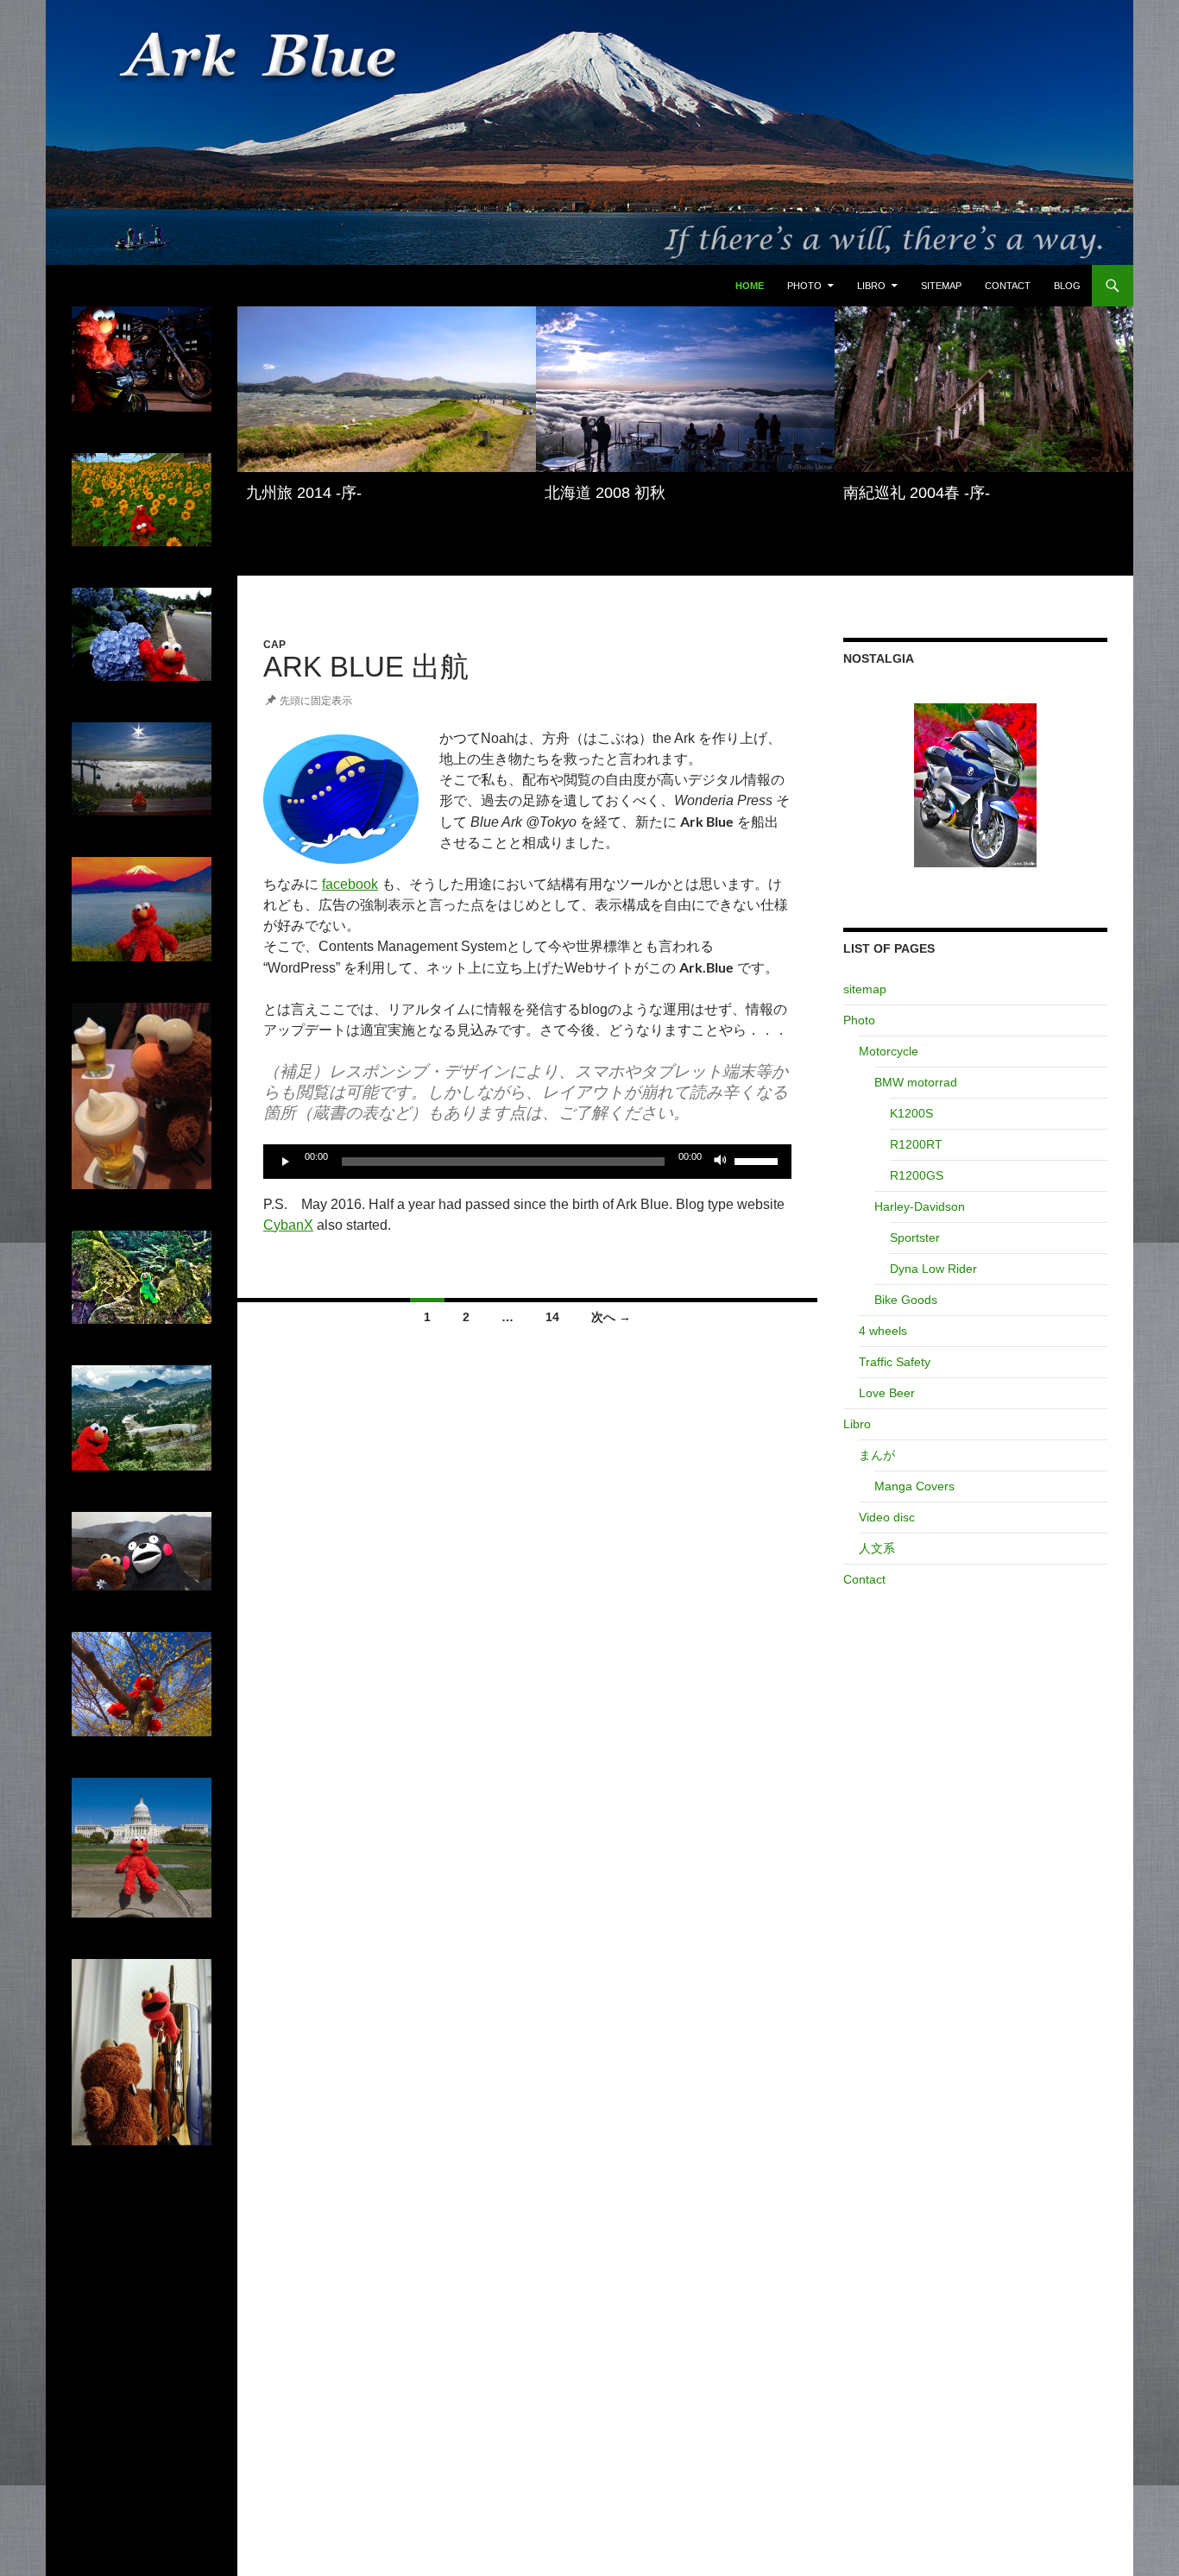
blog (1067, 286)
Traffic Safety (895, 1362)
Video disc (887, 1517)
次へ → (611, 1317)
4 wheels (883, 1331)
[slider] (759, 1160)
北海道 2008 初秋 (605, 493)
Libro (871, 286)
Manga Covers (914, 1486)
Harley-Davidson (920, 1206)
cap (274, 645)
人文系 (877, 1548)
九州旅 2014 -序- (304, 493)
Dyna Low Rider (933, 1269)
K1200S (911, 1113)
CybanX (288, 1225)
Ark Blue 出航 (366, 667)
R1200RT (916, 1144)
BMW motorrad (916, 1082)
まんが (877, 1455)
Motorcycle (889, 1051)
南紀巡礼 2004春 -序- (917, 493)
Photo (804, 286)
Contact (1008, 286)
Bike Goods (906, 1300)
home (750, 286)
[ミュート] (721, 1162)
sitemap (941, 286)
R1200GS (917, 1175)
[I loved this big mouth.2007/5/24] (975, 785)
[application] (527, 1162)
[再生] (286, 1162)
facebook (350, 884)
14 (552, 1317)
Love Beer (887, 1393)
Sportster (915, 1238)
